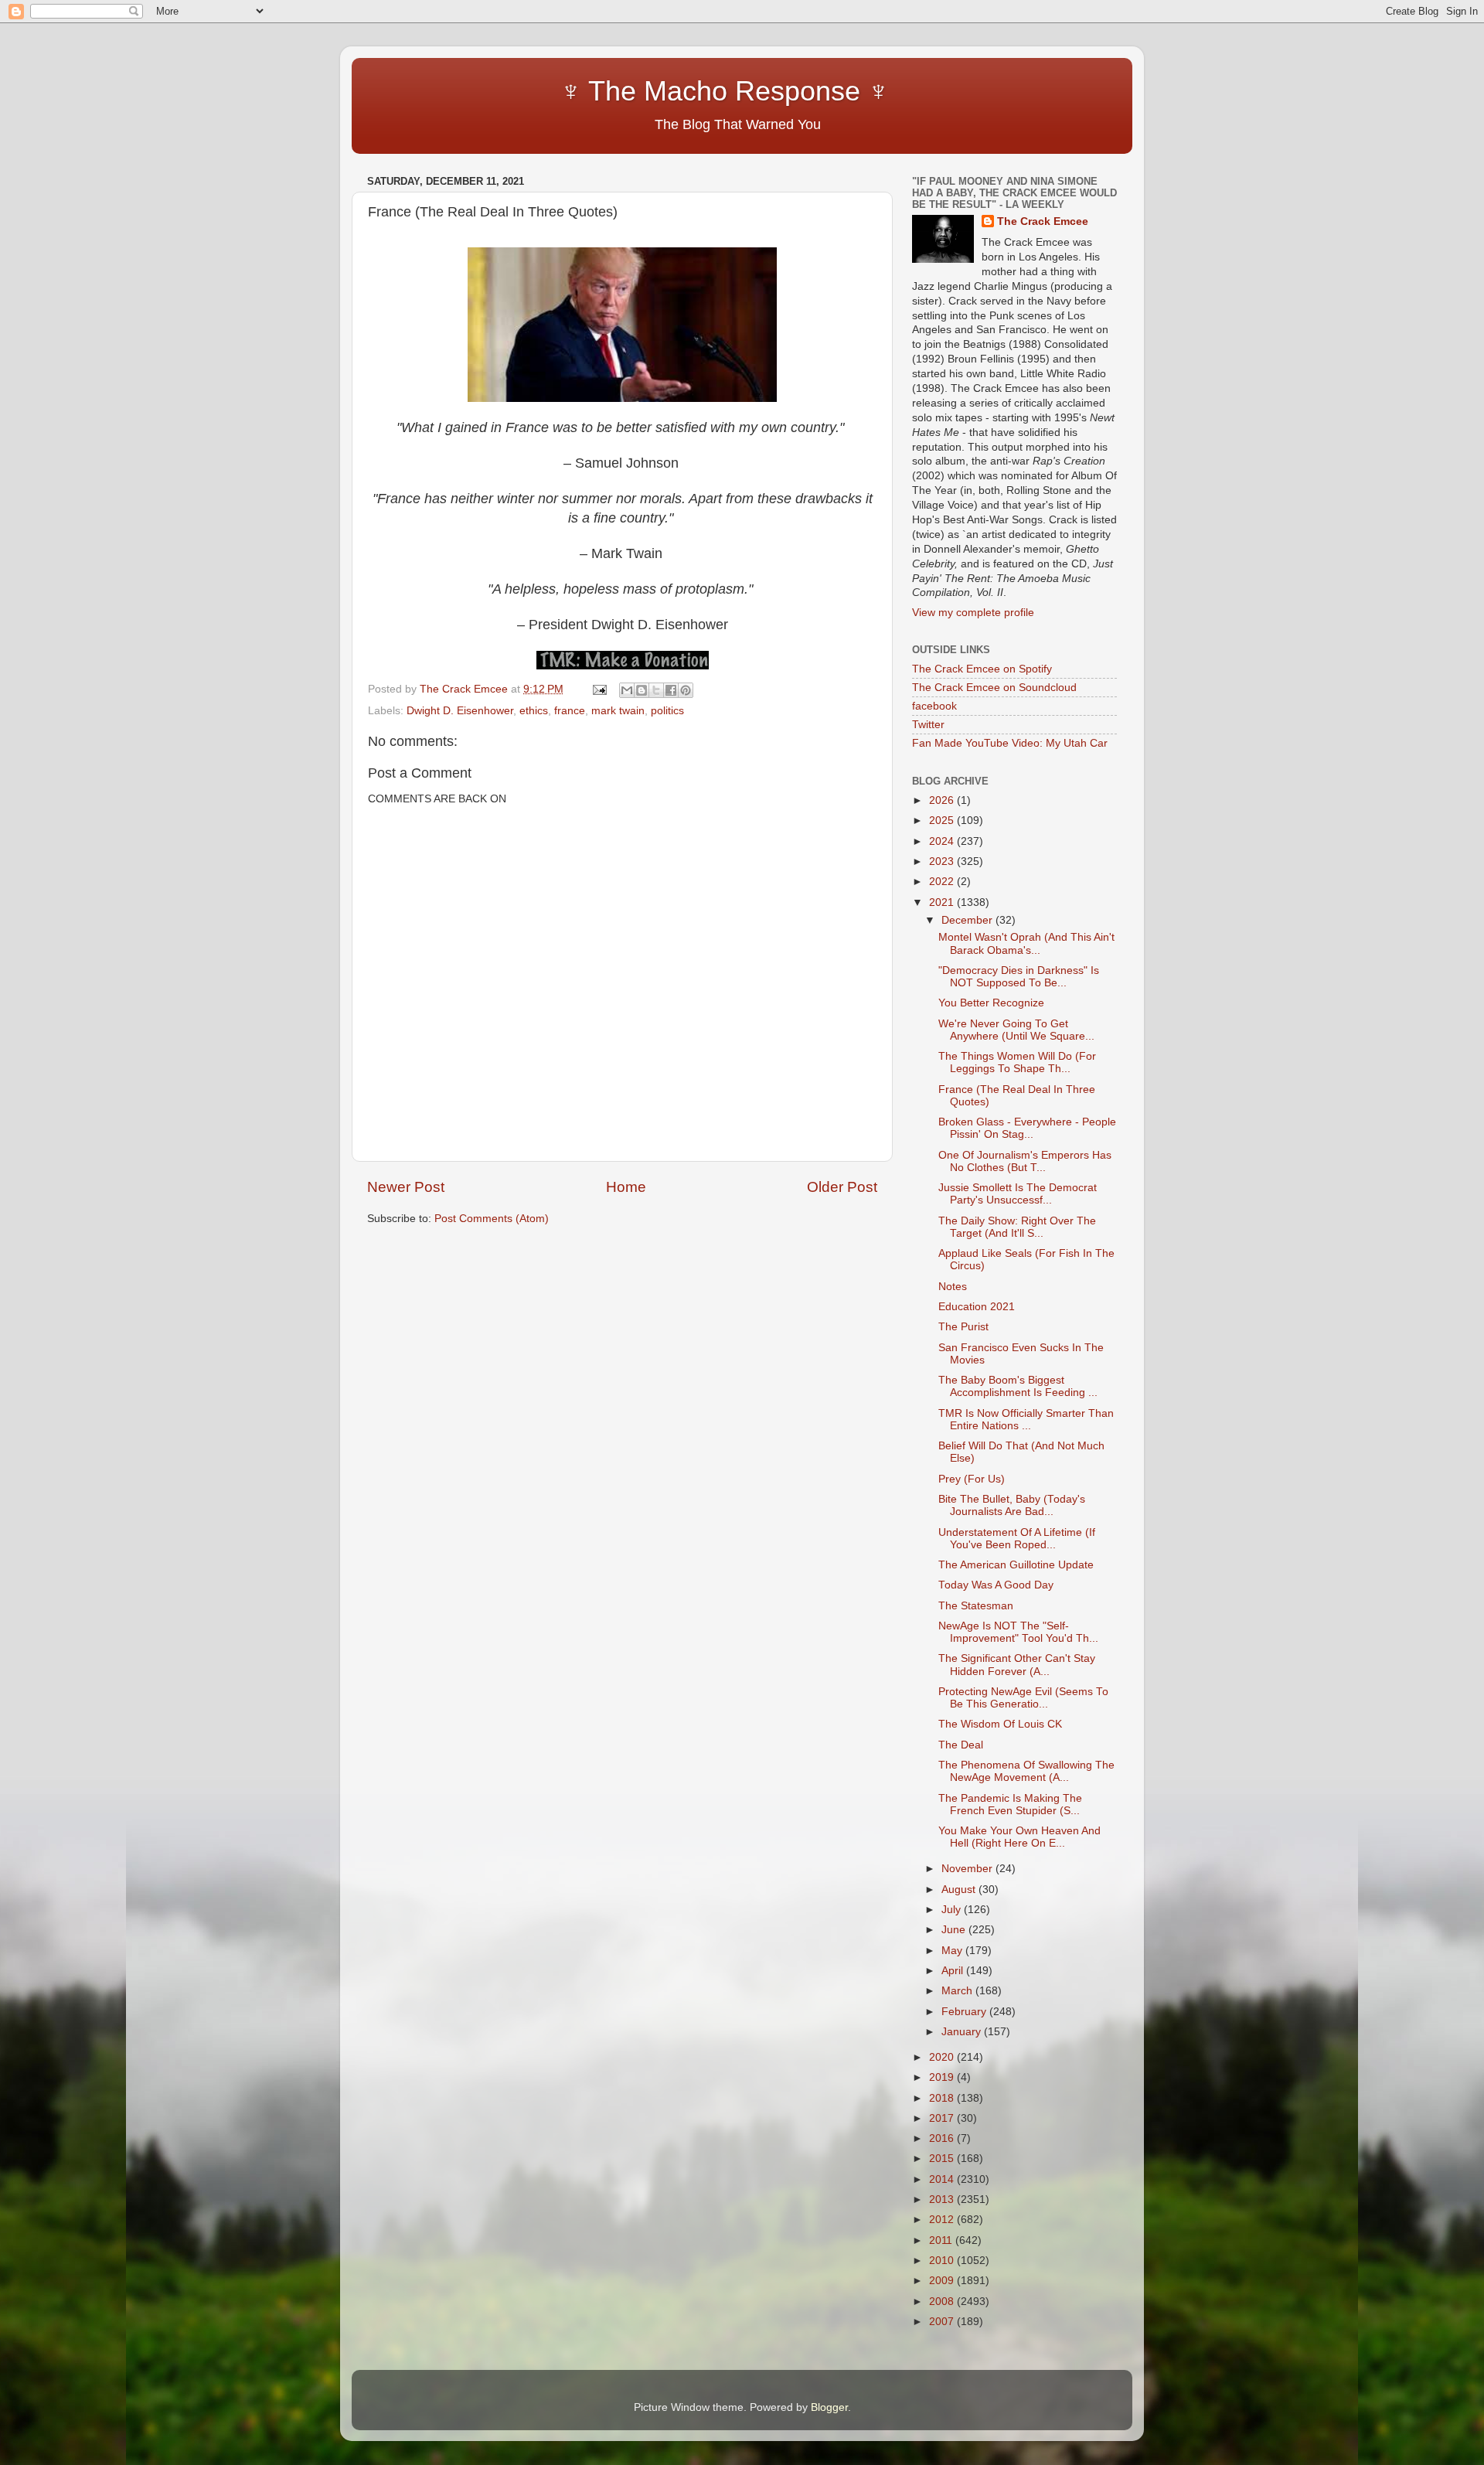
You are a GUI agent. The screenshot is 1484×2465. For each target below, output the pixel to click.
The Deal (961, 1745)
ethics (534, 711)
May (953, 1951)
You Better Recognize (991, 1003)
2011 (942, 2240)
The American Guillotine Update (1016, 1565)
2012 (943, 2220)
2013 (943, 2199)
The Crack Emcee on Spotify (982, 669)
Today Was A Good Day (996, 1585)
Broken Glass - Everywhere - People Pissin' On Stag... (1027, 1128)
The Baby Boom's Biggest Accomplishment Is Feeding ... (1018, 1386)
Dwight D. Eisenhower (460, 711)
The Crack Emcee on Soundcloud (994, 688)
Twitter (928, 725)
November (968, 1869)
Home (626, 1187)
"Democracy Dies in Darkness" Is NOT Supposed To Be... (1019, 977)
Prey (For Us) (972, 1479)
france (570, 711)
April (954, 1971)
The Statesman (976, 1606)
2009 (943, 2281)
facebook (934, 706)
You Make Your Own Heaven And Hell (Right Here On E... (1019, 1837)
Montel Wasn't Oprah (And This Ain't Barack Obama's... (1026, 943)
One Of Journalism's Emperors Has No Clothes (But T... (1025, 1161)
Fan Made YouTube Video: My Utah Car (1010, 743)
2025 (943, 821)
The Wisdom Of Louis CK (1000, 1724)
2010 (943, 2261)
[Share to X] (656, 690)
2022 (943, 882)
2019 (943, 2077)
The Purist (963, 1327)
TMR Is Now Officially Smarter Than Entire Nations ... (1026, 1420)
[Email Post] (599, 689)
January (963, 2032)
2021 (943, 902)
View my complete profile (973, 613)
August (960, 1890)
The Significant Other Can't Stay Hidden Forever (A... (1017, 1665)
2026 (943, 800)
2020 (943, 2057)
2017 (943, 2118)
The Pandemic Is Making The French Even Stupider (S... (1010, 1804)
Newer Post (406, 1187)
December (968, 920)
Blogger (829, 2407)
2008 (943, 2302)
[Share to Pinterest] (686, 690)
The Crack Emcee (1043, 221)
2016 (943, 2138)
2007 (943, 2322)
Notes (953, 1287)
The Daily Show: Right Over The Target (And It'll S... (1017, 1227)
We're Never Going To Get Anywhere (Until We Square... (1016, 1030)
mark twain (618, 711)
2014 (943, 2179)
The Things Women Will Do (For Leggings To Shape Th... (1017, 1062)
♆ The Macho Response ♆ (632, 91)
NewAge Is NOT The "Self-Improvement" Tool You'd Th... (1018, 1632)
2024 (943, 841)
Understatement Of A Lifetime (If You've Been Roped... (1017, 1539)
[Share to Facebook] (671, 690)
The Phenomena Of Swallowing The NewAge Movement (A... (1026, 1771)
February (965, 2012)
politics (667, 711)
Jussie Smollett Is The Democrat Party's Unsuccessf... (1018, 1194)
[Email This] (627, 690)
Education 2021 (977, 1307)
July (953, 1910)
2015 (943, 2159)
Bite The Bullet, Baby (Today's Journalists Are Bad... (1012, 1505)
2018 (943, 2098)
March (958, 1991)
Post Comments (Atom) (492, 1219)
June (955, 1930)
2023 (943, 861)
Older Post (842, 1187)
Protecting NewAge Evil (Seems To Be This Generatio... (1023, 1698)
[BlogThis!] (642, 690)
